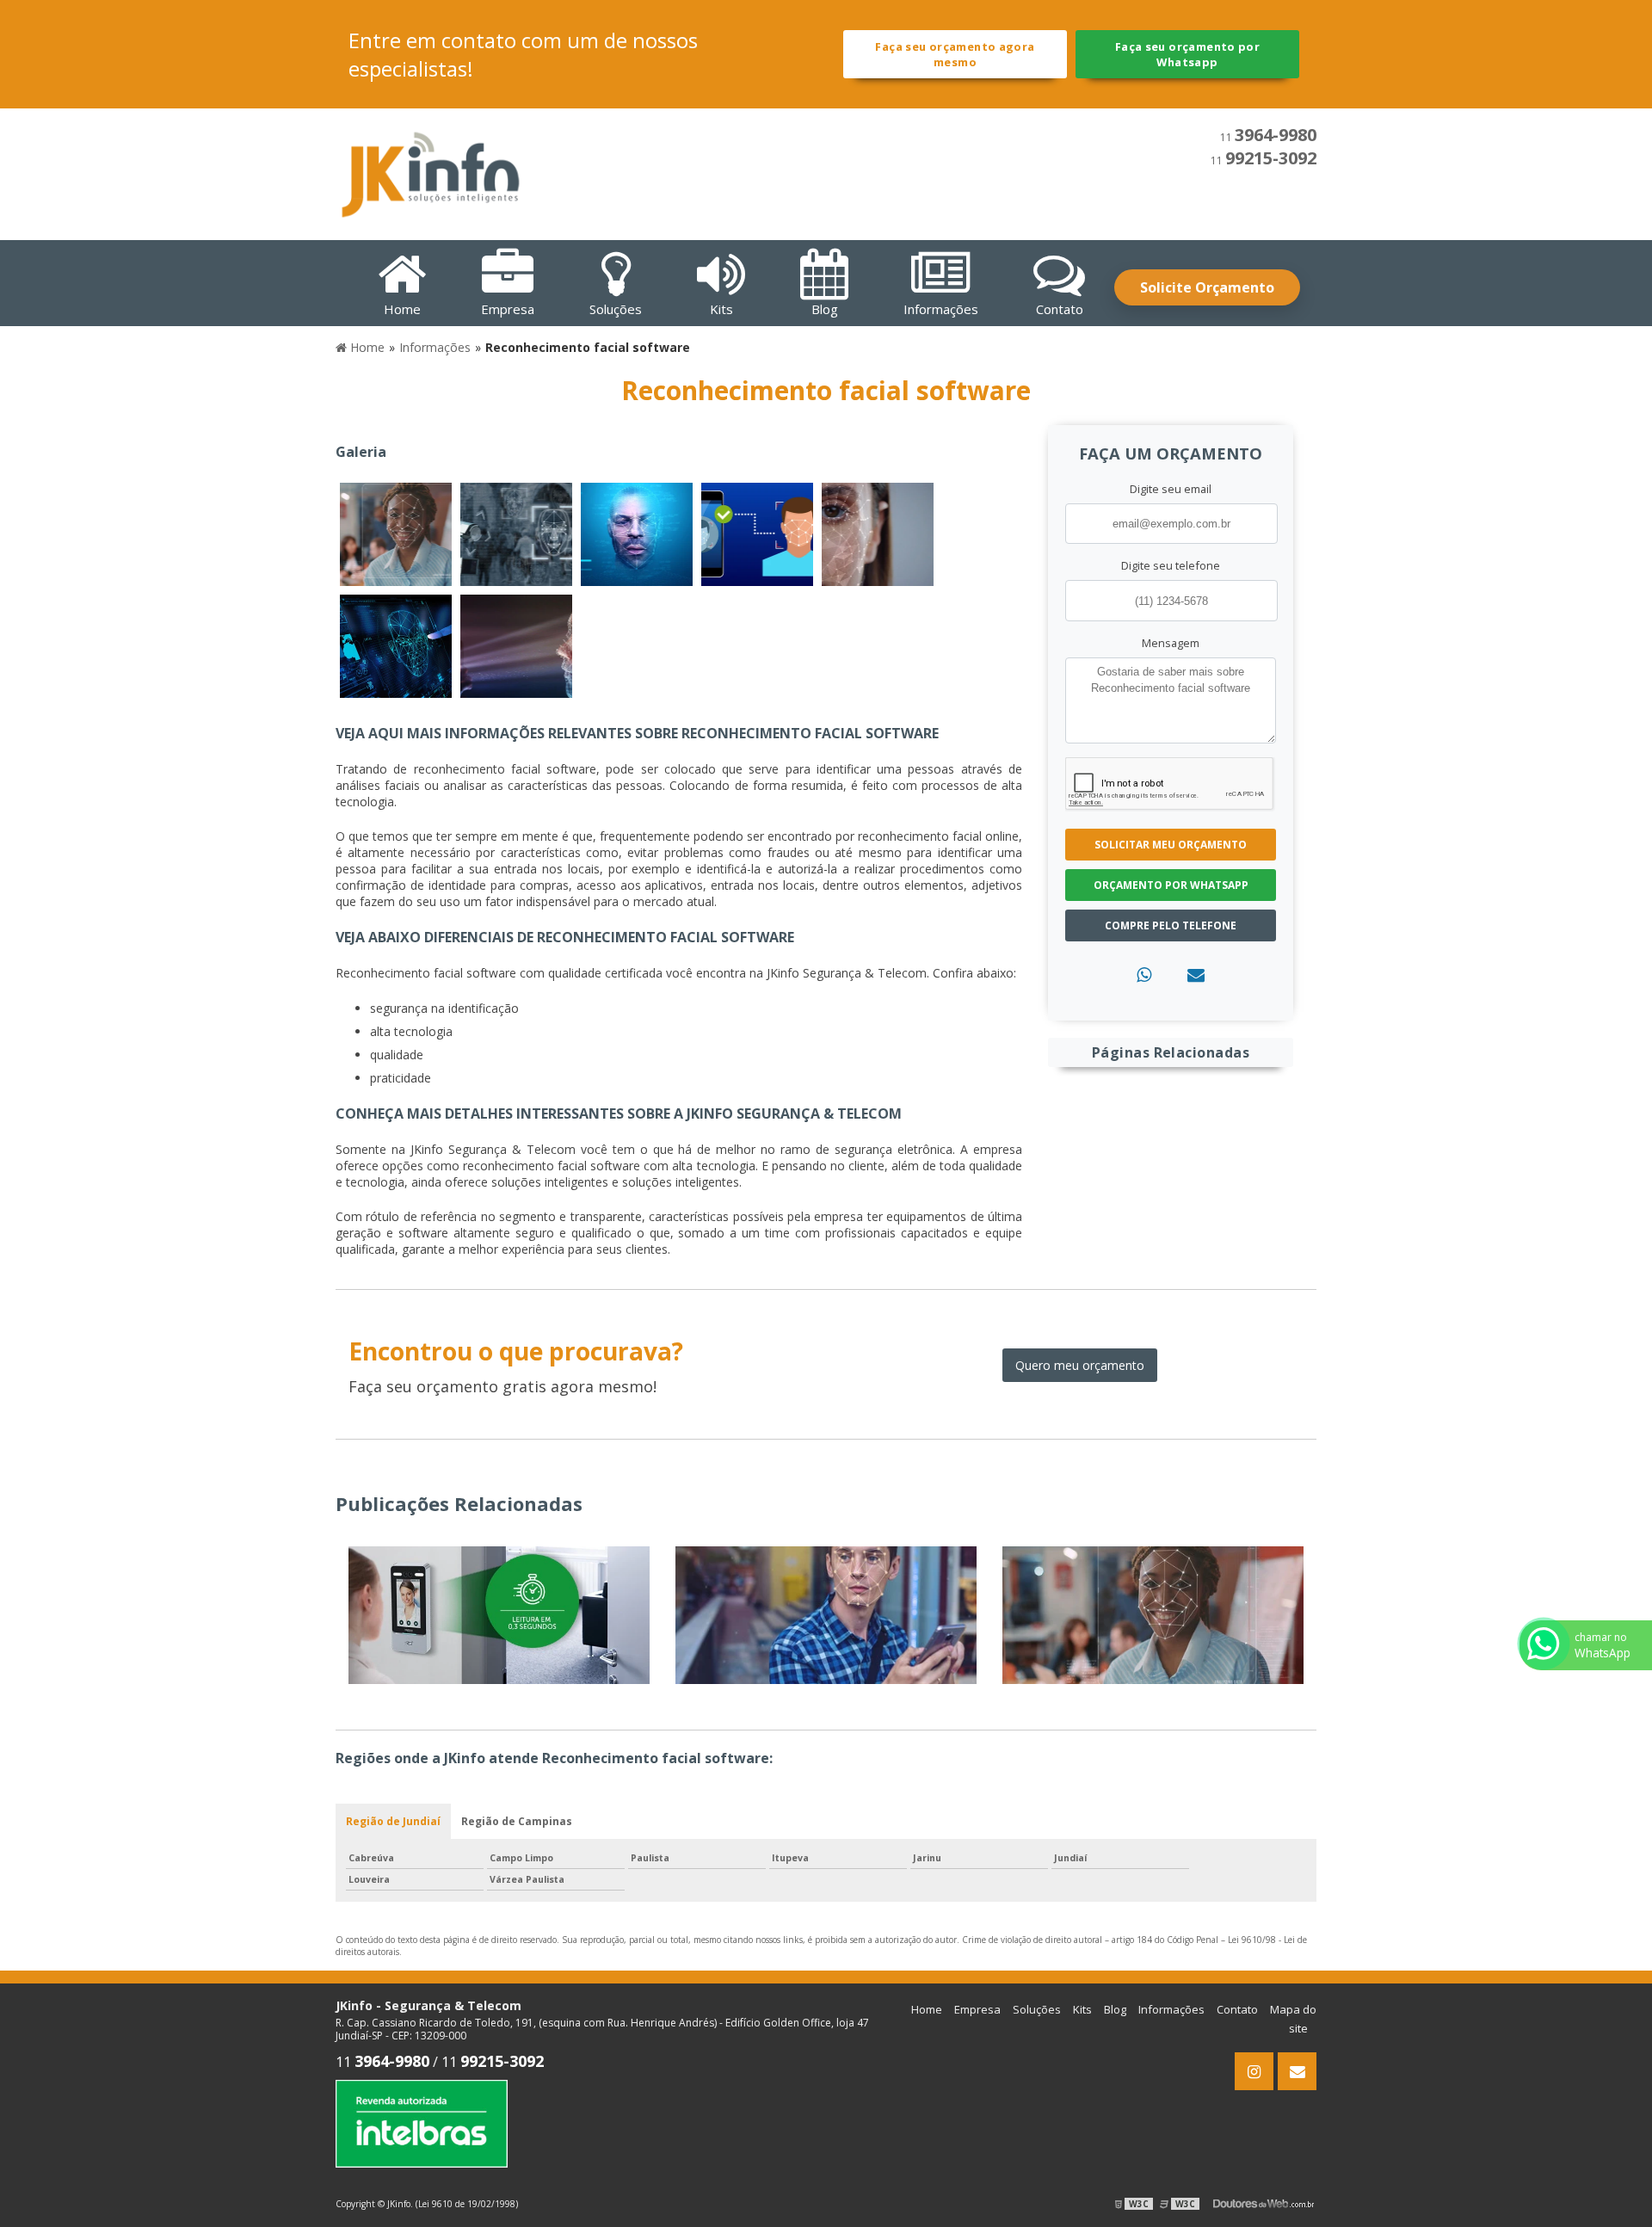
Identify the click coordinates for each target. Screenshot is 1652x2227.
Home (927, 2009)
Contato (1237, 2009)
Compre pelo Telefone (1171, 925)
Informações (1171, 2009)
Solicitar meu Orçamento (1171, 845)
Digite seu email (1171, 489)
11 (1268, 137)
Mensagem (1171, 643)
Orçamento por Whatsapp (1171, 885)
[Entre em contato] (1196, 975)
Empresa (977, 2009)
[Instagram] (1254, 2071)
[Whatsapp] (1144, 975)
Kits (1082, 2009)
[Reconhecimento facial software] (396, 534)
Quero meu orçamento (1080, 1365)
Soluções (1037, 2009)
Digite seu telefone (1171, 565)
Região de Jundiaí (393, 1821)
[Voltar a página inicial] (430, 173)
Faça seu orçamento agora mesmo (955, 54)
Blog (1115, 2009)
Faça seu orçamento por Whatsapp (1187, 54)
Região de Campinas (517, 1821)
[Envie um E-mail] (1297, 2071)
